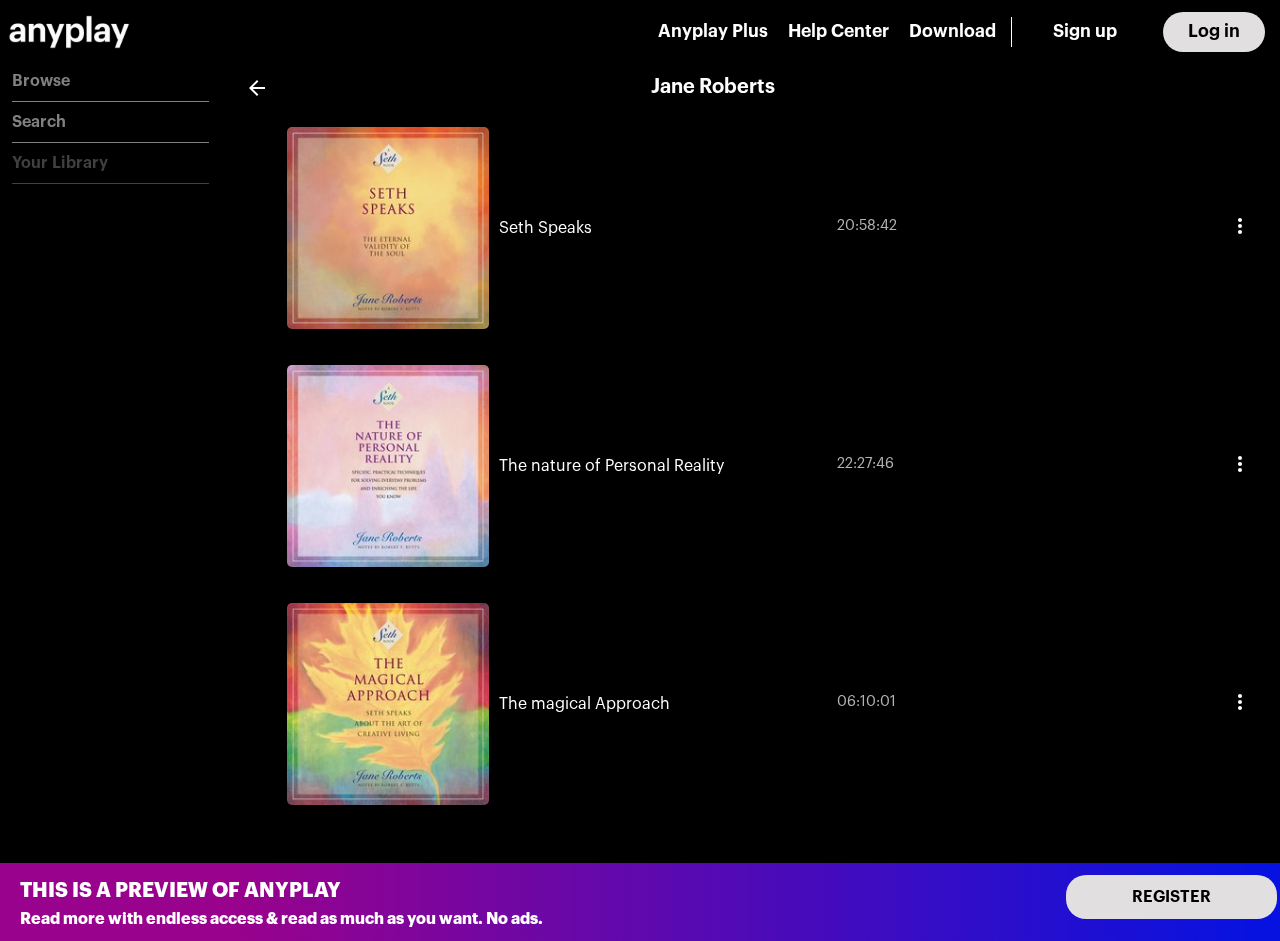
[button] (110, 81)
